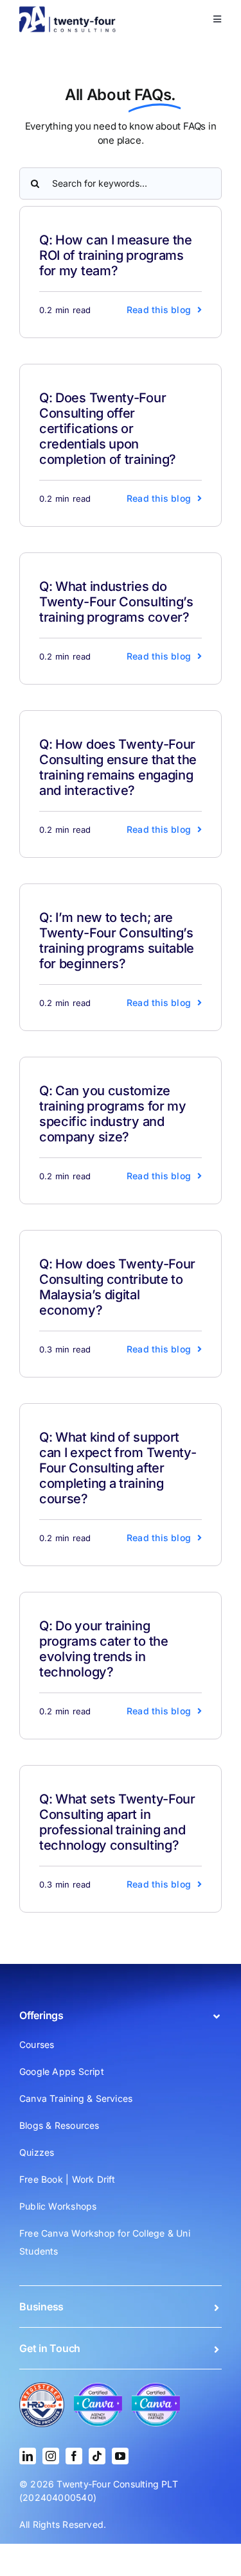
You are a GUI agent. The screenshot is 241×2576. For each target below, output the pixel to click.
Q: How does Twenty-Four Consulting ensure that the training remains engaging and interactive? (118, 767)
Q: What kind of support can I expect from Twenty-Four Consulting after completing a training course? (118, 1468)
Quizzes (37, 2152)
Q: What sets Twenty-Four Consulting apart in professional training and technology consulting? (117, 1822)
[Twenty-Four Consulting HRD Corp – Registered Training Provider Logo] (42, 2386)
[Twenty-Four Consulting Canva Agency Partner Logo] (98, 2387)
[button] (121, 2015)
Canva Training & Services (76, 2098)
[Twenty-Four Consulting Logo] (67, 10)
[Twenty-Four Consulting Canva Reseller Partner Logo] (156, 2387)
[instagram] (51, 2456)
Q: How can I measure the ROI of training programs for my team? (116, 255)
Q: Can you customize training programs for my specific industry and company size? (113, 1114)
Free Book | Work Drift (67, 2179)
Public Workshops (58, 2206)
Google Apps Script (62, 2071)
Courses (37, 2044)
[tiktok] (97, 2456)
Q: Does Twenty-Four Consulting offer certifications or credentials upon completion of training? (108, 429)
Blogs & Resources (59, 2125)
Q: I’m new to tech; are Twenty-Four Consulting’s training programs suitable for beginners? (117, 941)
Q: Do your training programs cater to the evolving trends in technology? (104, 1649)
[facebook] (74, 2456)
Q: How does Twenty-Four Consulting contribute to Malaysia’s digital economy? (117, 1287)
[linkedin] (28, 2456)
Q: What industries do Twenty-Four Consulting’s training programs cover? (116, 602)
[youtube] (120, 2456)
